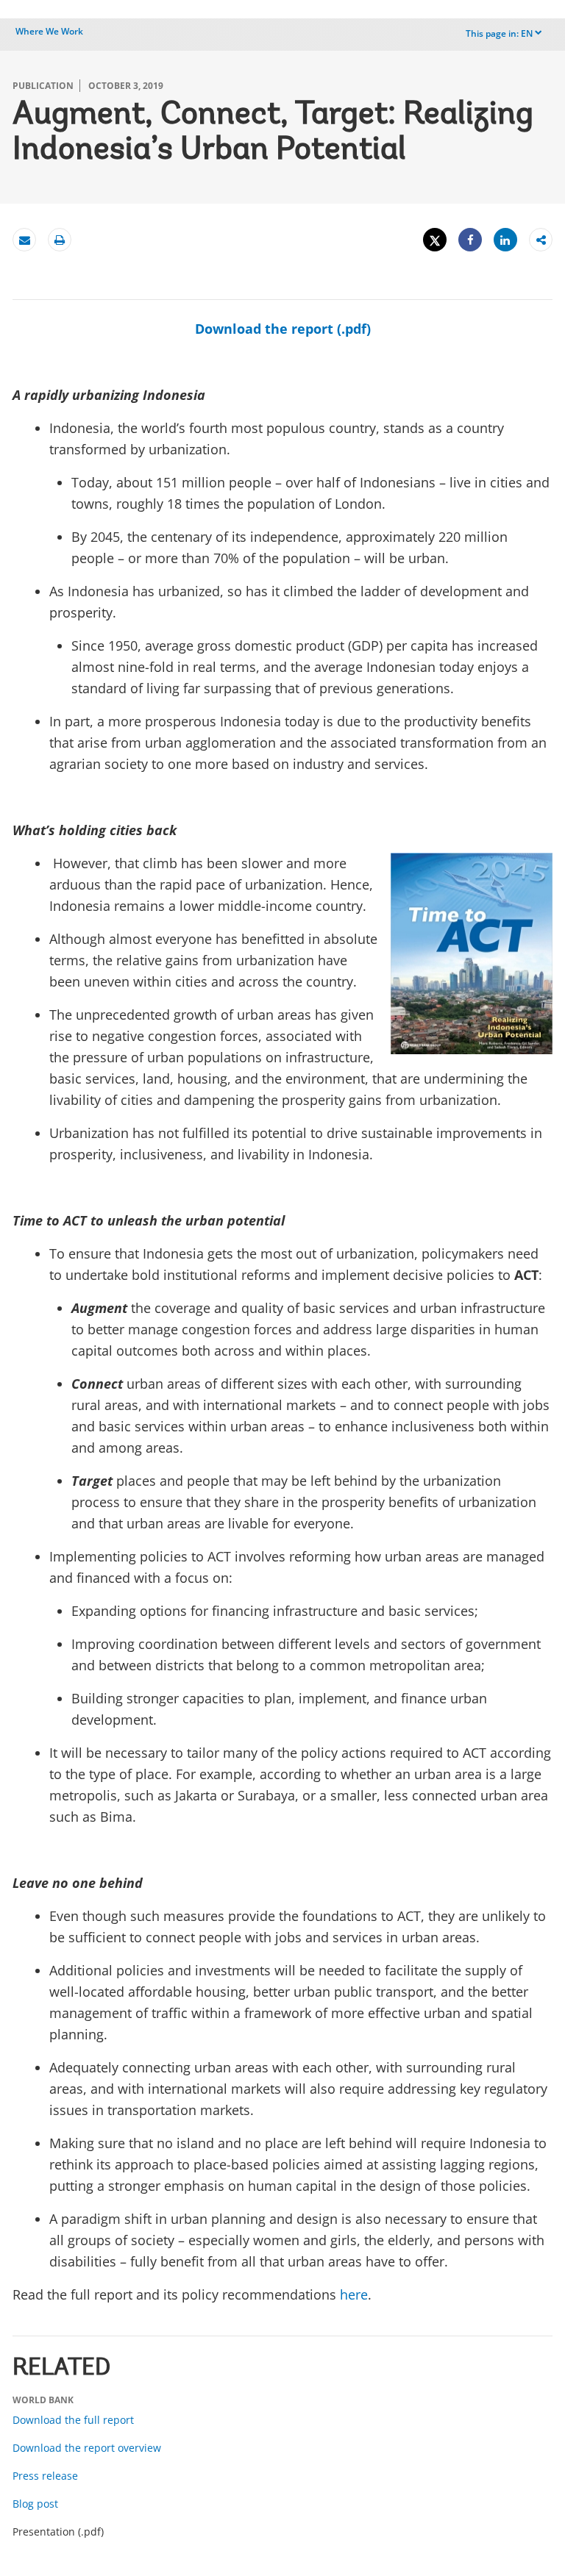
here (354, 2294)
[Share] (470, 240)
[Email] (24, 240)
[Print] (60, 240)
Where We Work (49, 31)
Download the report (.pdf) (283, 329)
